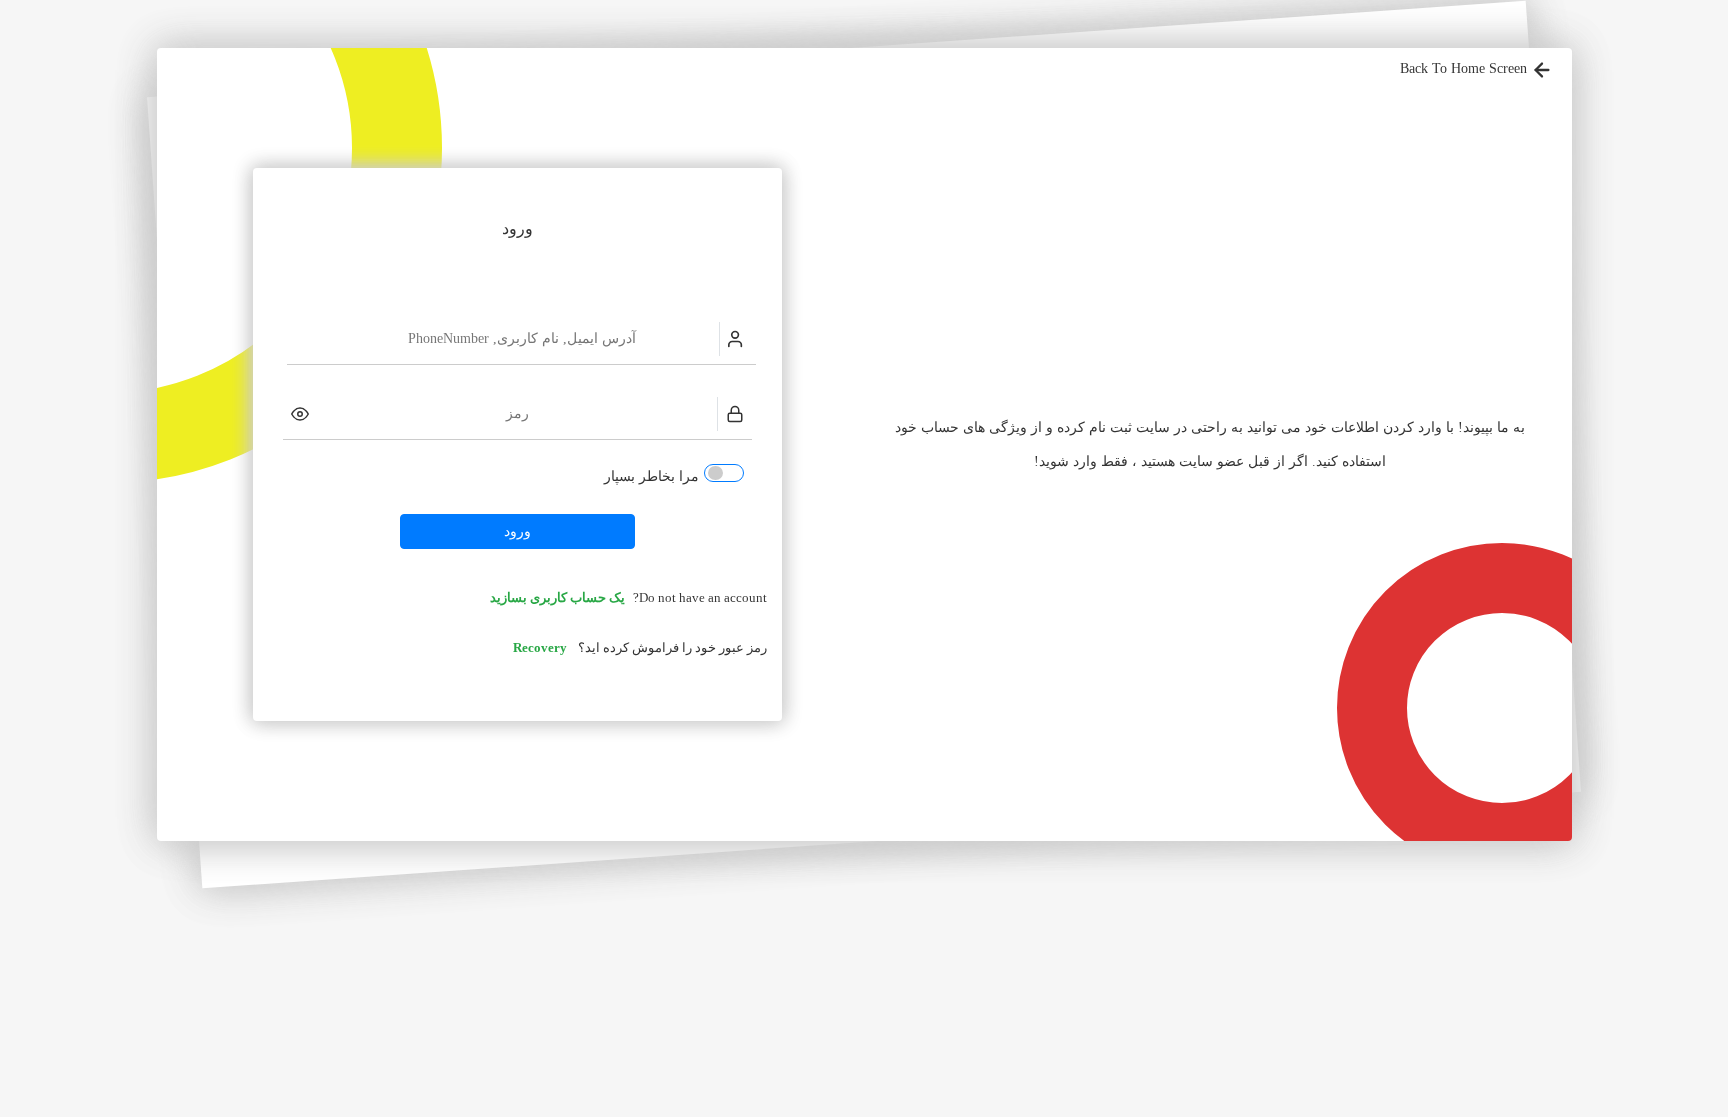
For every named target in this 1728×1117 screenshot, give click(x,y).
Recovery (540, 648)
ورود (517, 531)
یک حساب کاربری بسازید (557, 598)
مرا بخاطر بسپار (651, 476)
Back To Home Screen (1465, 68)
